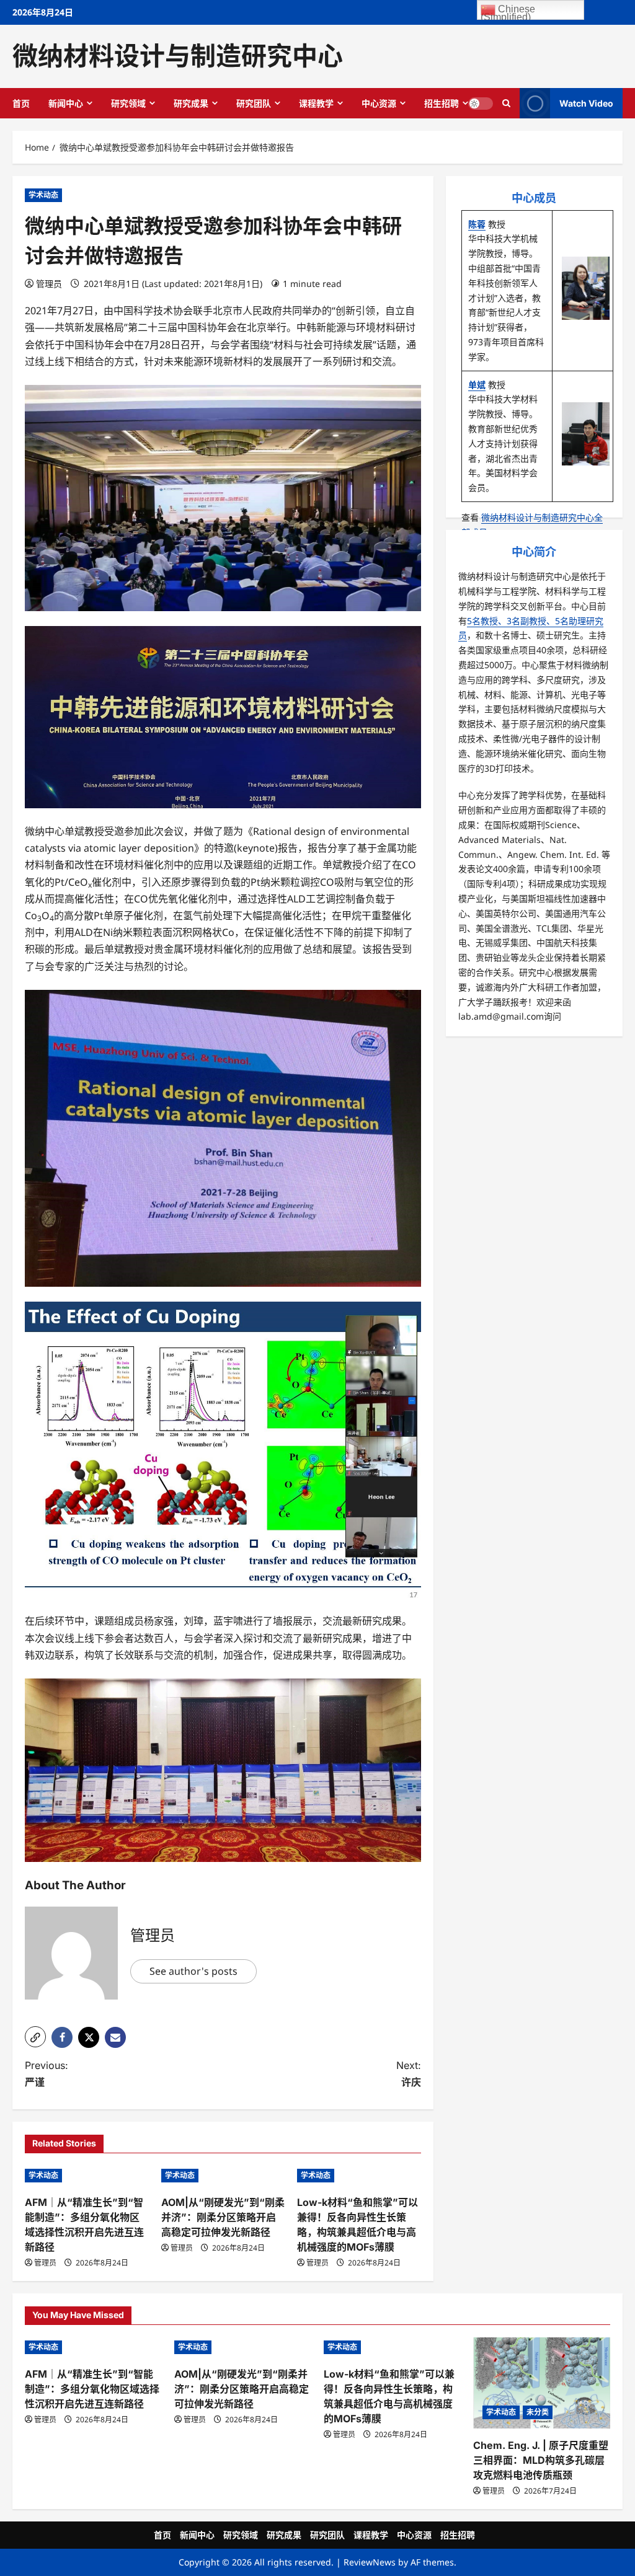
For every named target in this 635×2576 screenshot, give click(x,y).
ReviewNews (370, 2562)
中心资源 (379, 103)
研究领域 (128, 103)
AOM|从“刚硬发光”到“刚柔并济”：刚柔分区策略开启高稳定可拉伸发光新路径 (223, 2217)
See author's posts (193, 1971)
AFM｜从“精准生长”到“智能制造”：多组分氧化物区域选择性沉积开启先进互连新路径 (92, 2389)
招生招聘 (442, 103)
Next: (408, 2074)
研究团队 (254, 103)
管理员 (49, 284)
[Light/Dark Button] (481, 103)
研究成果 (191, 103)
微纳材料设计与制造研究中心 (178, 56)
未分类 (538, 2412)
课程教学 (316, 103)
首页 (21, 103)
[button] (35, 2037)
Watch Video (586, 103)
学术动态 (43, 195)
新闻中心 (66, 103)
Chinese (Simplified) (508, 12)
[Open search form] (506, 103)
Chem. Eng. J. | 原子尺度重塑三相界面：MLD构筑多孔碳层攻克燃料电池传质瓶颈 (541, 2460)
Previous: (47, 2074)
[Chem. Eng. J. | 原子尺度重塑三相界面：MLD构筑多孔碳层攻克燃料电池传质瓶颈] (542, 2383)
